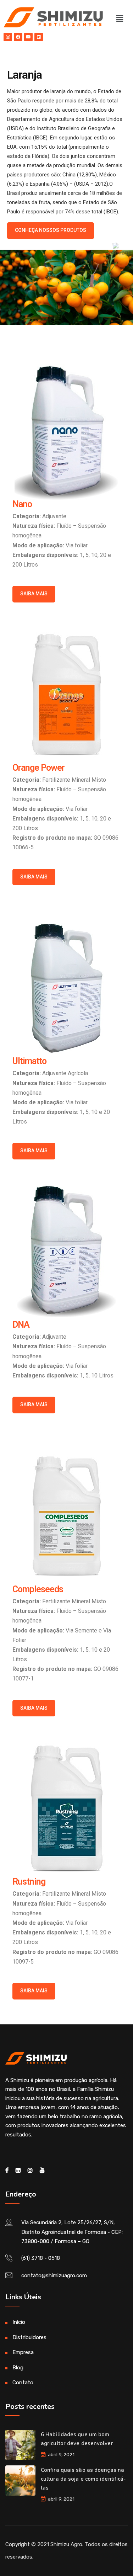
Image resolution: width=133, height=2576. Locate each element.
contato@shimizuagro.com (54, 2275)
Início (19, 2322)
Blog (18, 2368)
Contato (23, 2383)
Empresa (23, 2352)
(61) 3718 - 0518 (41, 2258)
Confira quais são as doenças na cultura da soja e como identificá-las (83, 2479)
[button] (120, 18)
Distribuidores (29, 2337)
